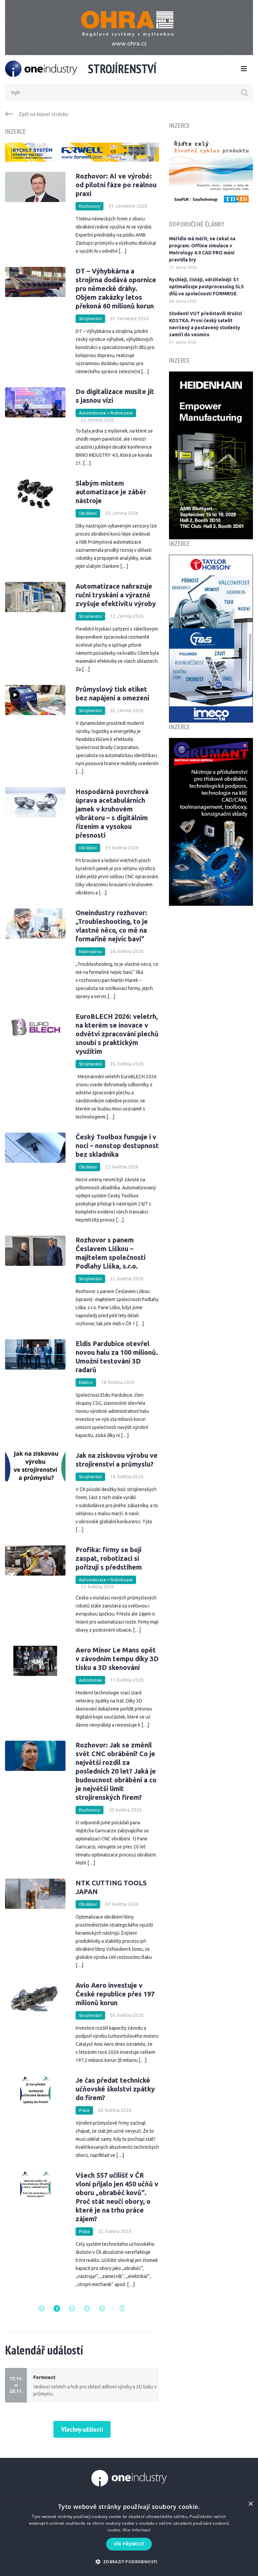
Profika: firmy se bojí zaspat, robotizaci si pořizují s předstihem (109, 1558)
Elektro (86, 1382)
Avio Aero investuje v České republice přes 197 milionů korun (115, 1994)
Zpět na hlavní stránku (43, 114)
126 (122, 2308)
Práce (84, 2110)
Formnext (44, 2377)
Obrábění (88, 513)
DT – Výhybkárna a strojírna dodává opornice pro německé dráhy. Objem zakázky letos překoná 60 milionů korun (116, 288)
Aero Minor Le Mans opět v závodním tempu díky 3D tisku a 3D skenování (117, 1659)
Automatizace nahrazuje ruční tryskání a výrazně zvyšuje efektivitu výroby (116, 595)
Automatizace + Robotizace (106, 413)
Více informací (137, 2530)
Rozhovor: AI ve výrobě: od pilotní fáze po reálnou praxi (116, 185)
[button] (129, 2562)
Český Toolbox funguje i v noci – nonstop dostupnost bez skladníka (117, 1146)
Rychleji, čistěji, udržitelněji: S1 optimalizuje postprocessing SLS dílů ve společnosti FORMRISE (206, 287)
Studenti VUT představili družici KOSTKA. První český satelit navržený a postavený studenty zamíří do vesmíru (205, 324)
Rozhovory (90, 206)
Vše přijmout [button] (129, 2544)
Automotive (90, 1680)
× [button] (250, 2504)
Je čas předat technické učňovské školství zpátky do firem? (115, 2089)
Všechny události (82, 2429)
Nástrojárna (90, 952)
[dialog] (129, 2536)
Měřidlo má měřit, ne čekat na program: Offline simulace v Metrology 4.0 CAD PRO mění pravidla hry (202, 249)
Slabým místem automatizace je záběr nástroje (111, 492)
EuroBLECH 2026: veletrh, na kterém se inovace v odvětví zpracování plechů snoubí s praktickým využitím (117, 1034)
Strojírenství (90, 319)
